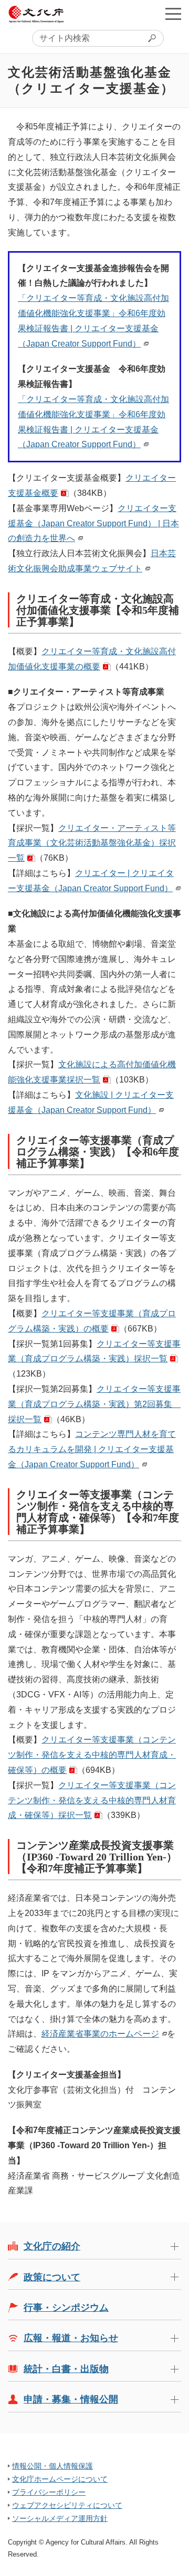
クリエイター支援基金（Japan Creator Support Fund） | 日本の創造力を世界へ (93, 523)
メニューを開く (173, 14)
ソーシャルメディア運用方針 (60, 2518)
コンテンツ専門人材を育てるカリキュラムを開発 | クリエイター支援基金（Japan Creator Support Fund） (92, 1449)
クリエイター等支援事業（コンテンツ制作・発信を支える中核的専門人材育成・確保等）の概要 (92, 1755)
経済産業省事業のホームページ (100, 2034)
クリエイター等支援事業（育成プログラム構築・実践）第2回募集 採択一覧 (94, 1404)
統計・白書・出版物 (66, 2369)
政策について (52, 2277)
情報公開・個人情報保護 (52, 2466)
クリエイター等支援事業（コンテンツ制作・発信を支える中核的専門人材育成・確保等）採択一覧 (92, 1800)
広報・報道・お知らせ (71, 2338)
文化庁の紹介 (52, 2246)
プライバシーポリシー (49, 2492)
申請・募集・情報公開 (71, 2399)
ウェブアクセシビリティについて (67, 2505)
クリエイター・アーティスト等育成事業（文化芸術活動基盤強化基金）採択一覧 (92, 843)
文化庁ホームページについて (60, 2479)
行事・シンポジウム (66, 2308)
